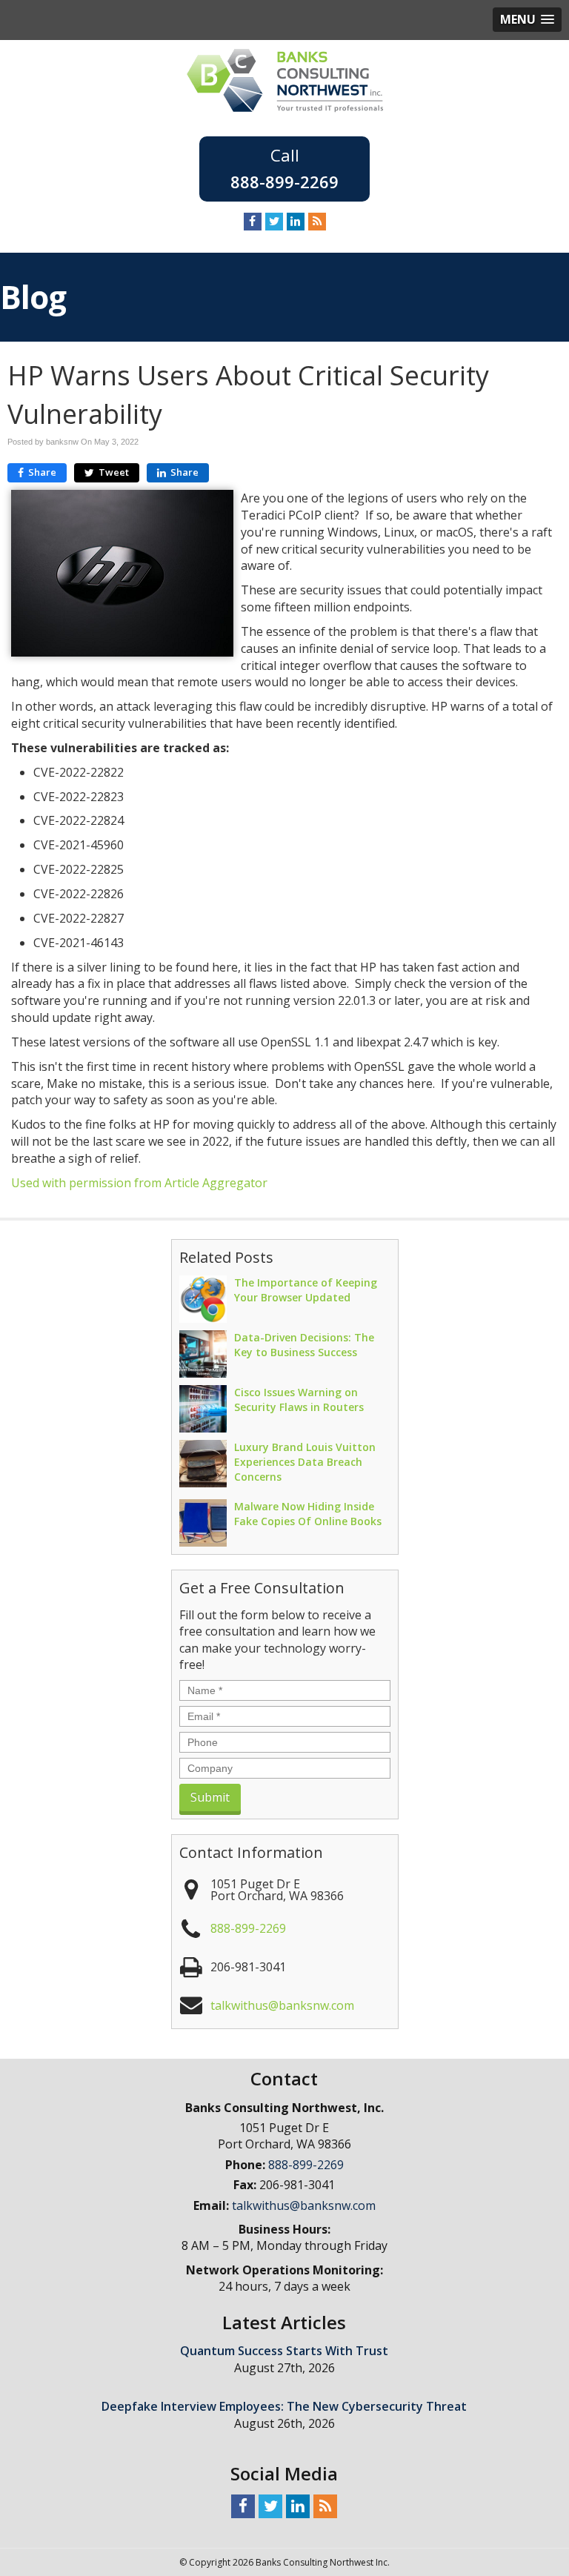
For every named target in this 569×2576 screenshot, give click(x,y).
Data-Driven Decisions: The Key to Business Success (304, 1345)
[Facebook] (253, 221)
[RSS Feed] (317, 221)
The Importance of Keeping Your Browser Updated (306, 1290)
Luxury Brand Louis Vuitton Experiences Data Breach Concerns (305, 1462)
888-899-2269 (284, 182)
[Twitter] (274, 221)
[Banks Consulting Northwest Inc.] (285, 79)
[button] (527, 20)
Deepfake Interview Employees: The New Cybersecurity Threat (284, 2406)
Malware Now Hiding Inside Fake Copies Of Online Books (308, 1514)
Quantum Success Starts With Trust (284, 2351)
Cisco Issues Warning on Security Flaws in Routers (299, 1400)
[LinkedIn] (296, 221)
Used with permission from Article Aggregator (139, 1183)
